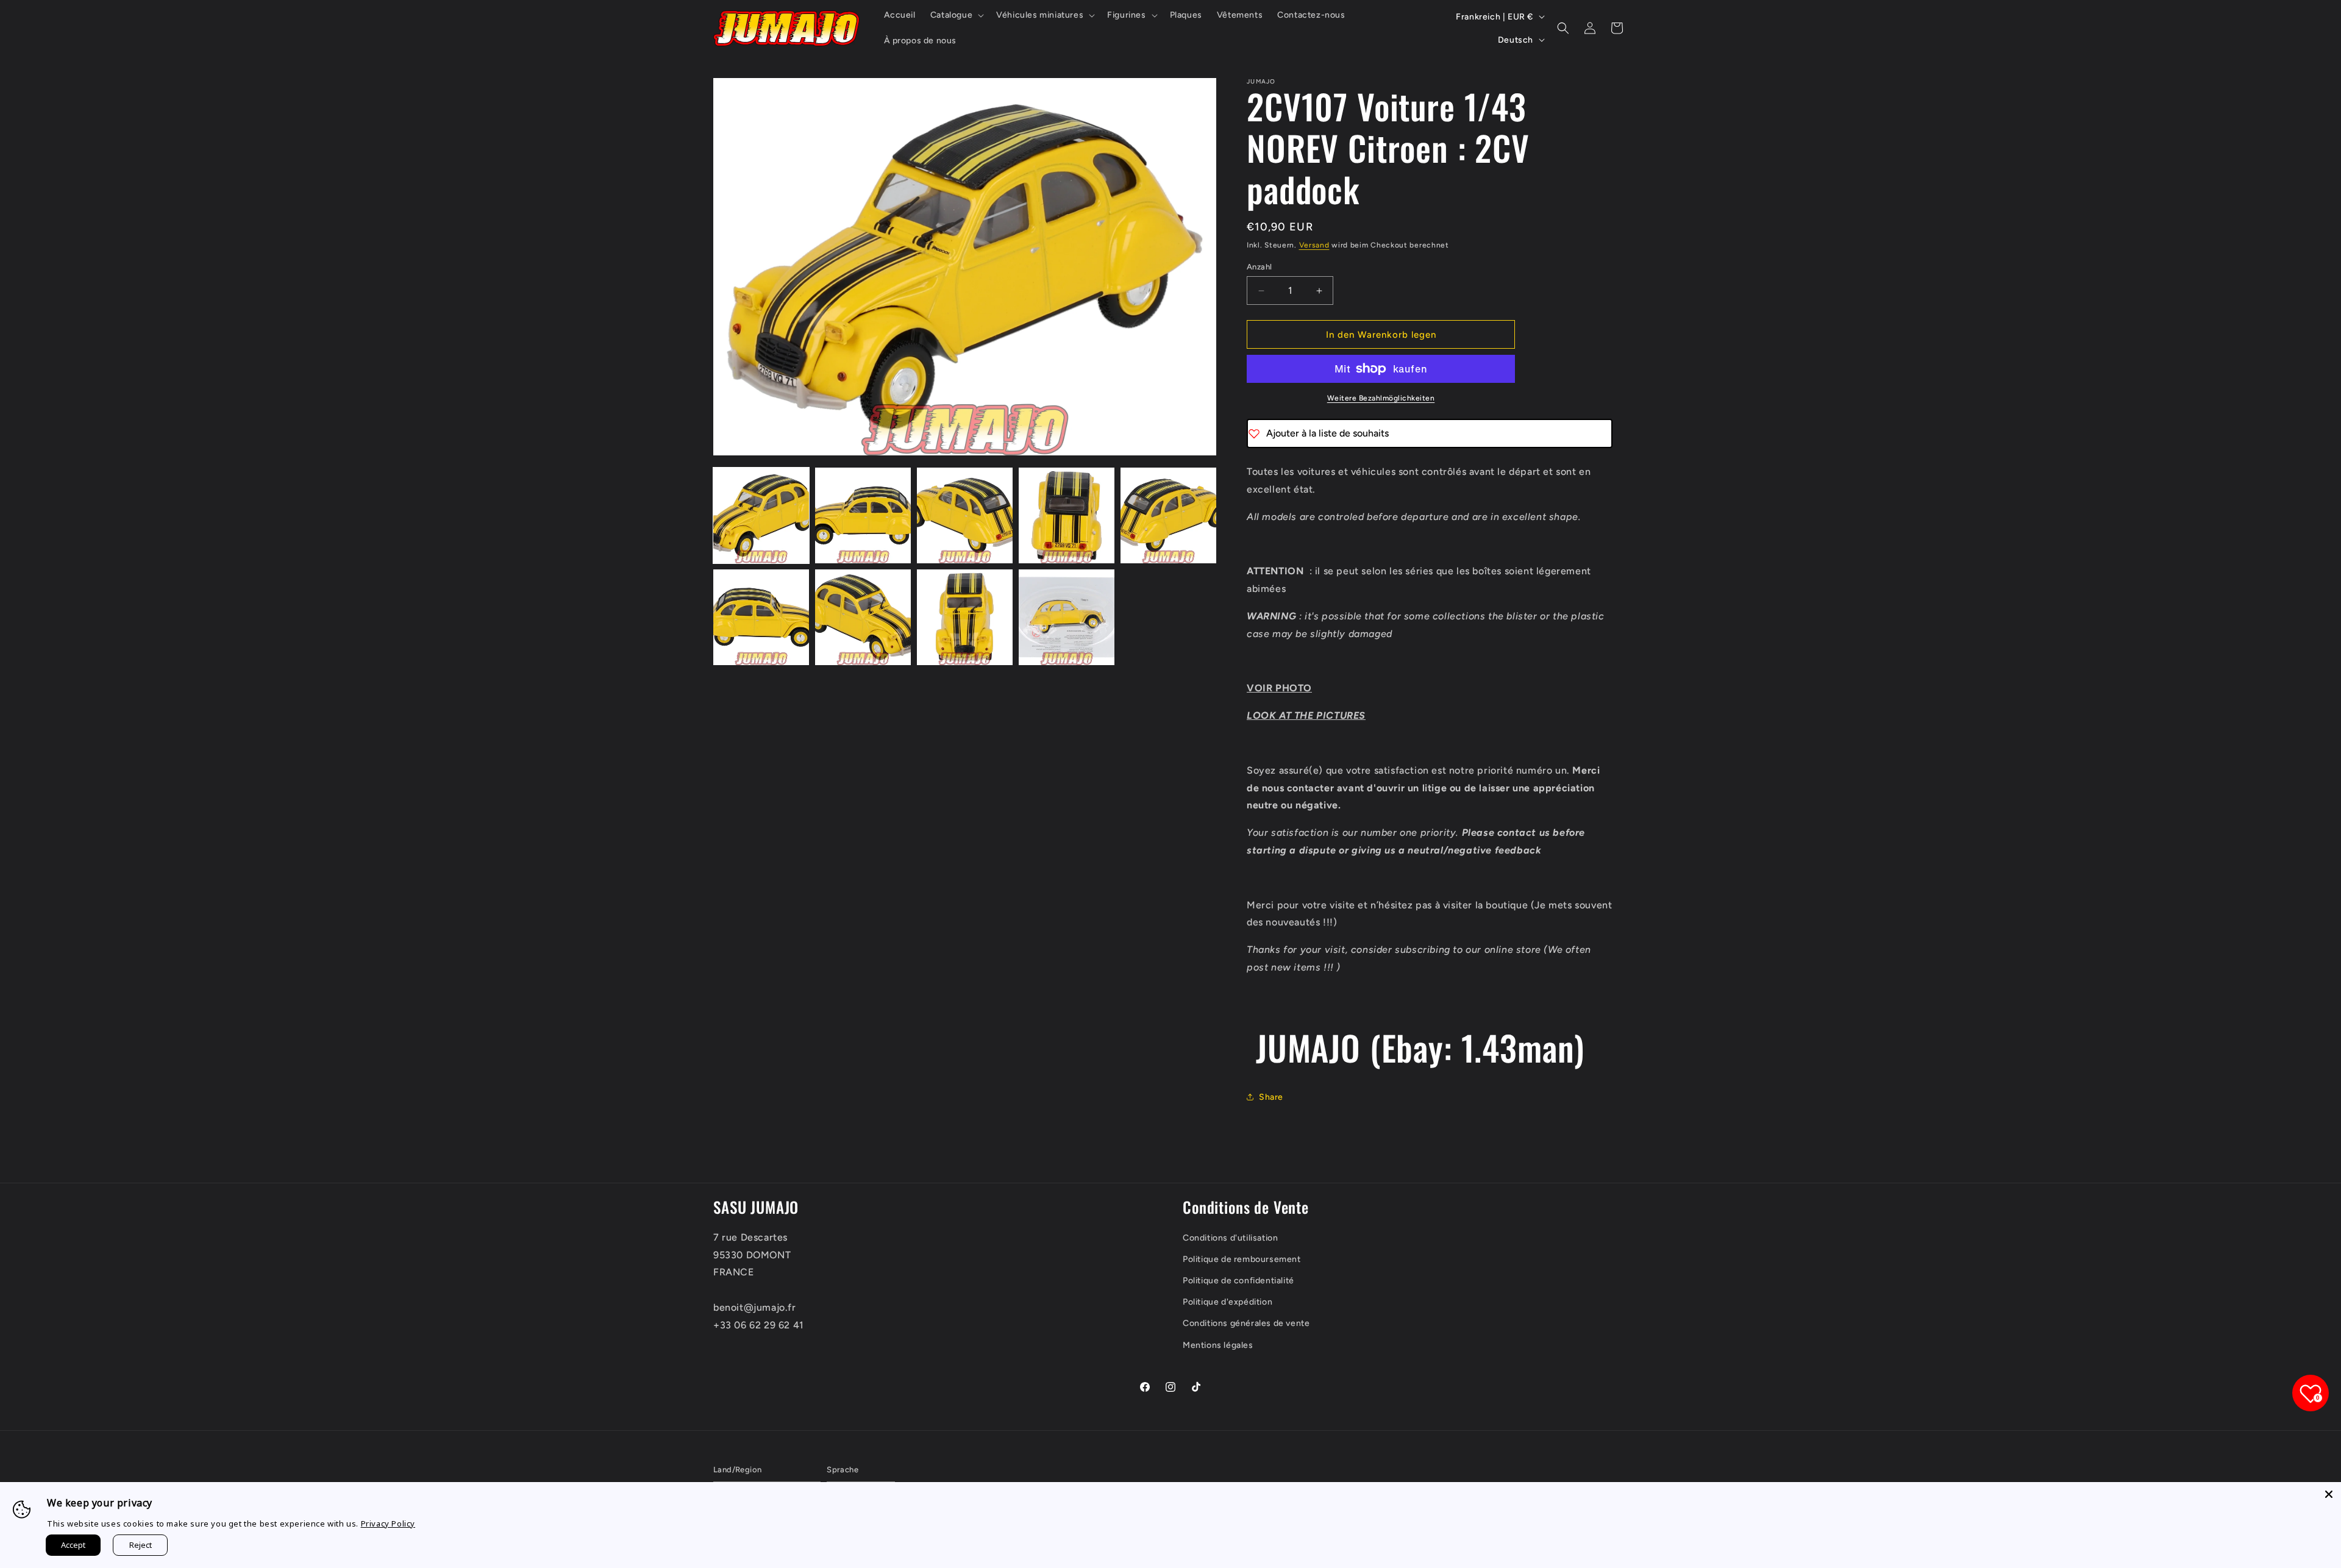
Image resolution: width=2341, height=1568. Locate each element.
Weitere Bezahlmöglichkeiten (1381, 398)
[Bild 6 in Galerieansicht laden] (761, 617)
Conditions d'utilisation (1230, 1238)
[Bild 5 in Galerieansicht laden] (1168, 515)
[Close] (2329, 1494)
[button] (956, 15)
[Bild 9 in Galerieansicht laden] (1067, 617)
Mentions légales (1218, 1345)
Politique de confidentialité (1238, 1281)
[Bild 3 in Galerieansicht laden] (965, 515)
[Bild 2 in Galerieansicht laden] (863, 515)
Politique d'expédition (1228, 1302)
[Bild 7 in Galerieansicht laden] (863, 617)
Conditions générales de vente (1246, 1323)
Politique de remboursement (1242, 1259)
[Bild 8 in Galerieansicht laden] (965, 617)
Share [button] (1271, 1097)
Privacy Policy (388, 1523)
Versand (1314, 245)
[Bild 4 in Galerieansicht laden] (1067, 515)
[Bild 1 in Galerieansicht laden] (761, 515)
